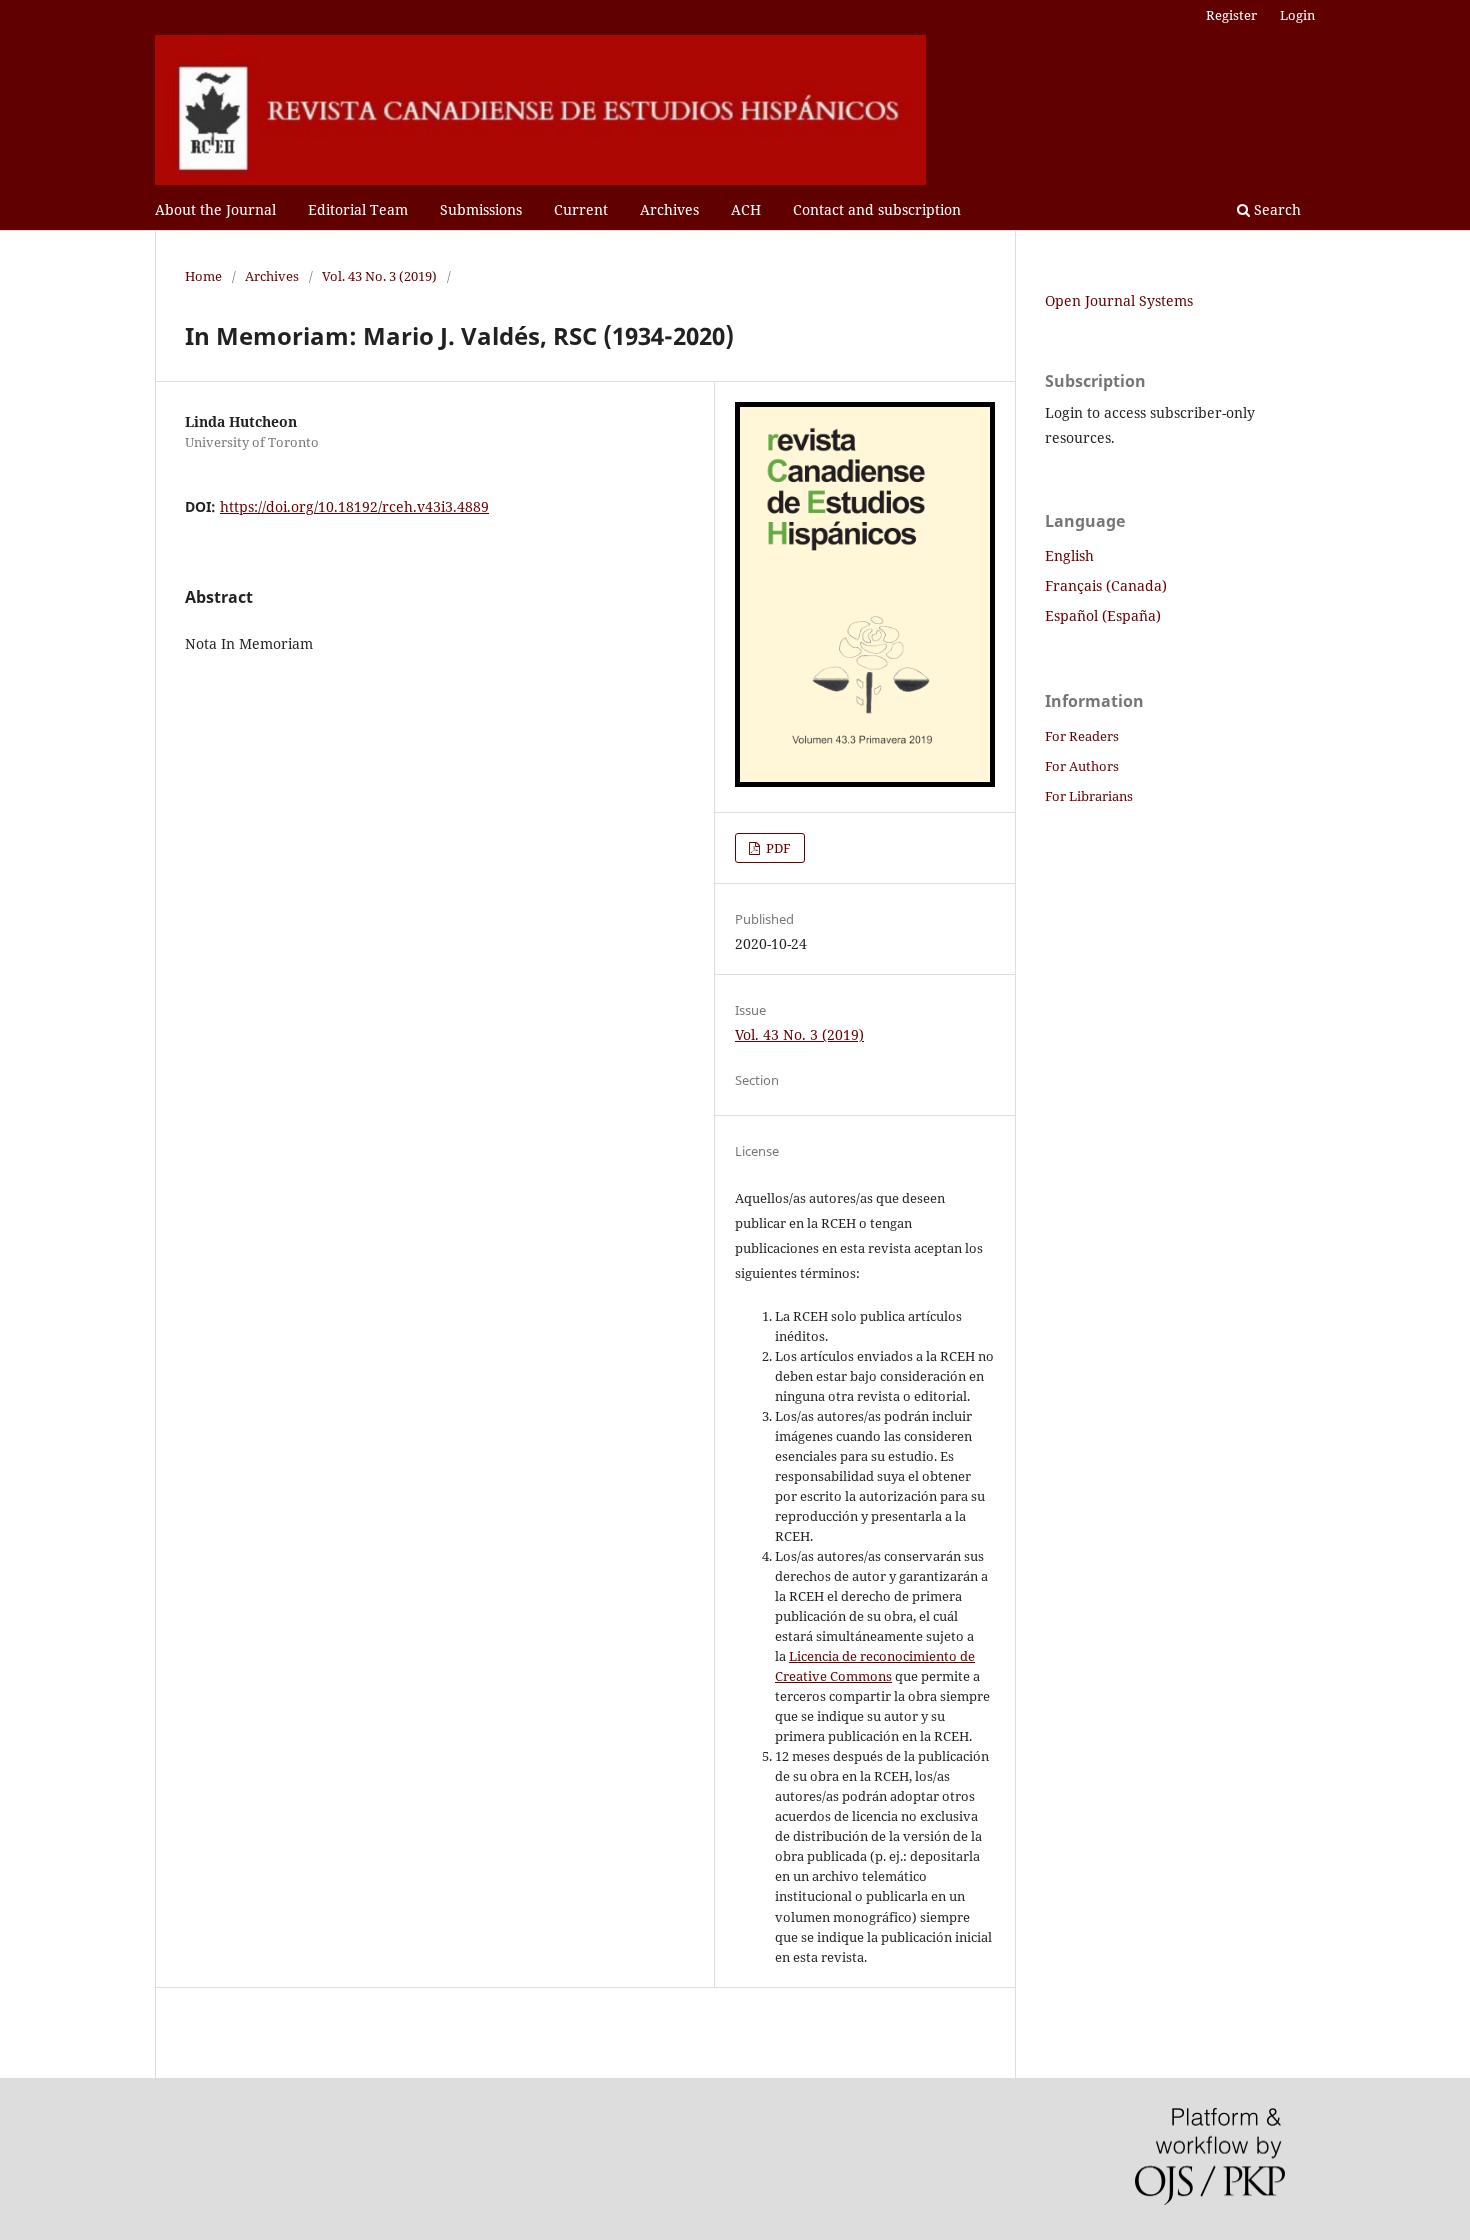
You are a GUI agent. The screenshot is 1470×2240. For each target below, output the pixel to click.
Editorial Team (358, 209)
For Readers (1082, 736)
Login (1297, 15)
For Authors (1082, 766)
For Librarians (1089, 796)
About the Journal (215, 209)
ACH (746, 209)
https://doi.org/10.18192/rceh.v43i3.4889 (354, 506)
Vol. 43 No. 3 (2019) (379, 276)
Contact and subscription (877, 209)
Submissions (481, 209)
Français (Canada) (1106, 585)
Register (1231, 15)
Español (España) (1103, 615)
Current (581, 209)
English (1069, 555)
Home (203, 276)
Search (1275, 209)
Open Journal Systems (1119, 300)
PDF (777, 848)
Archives (669, 209)
